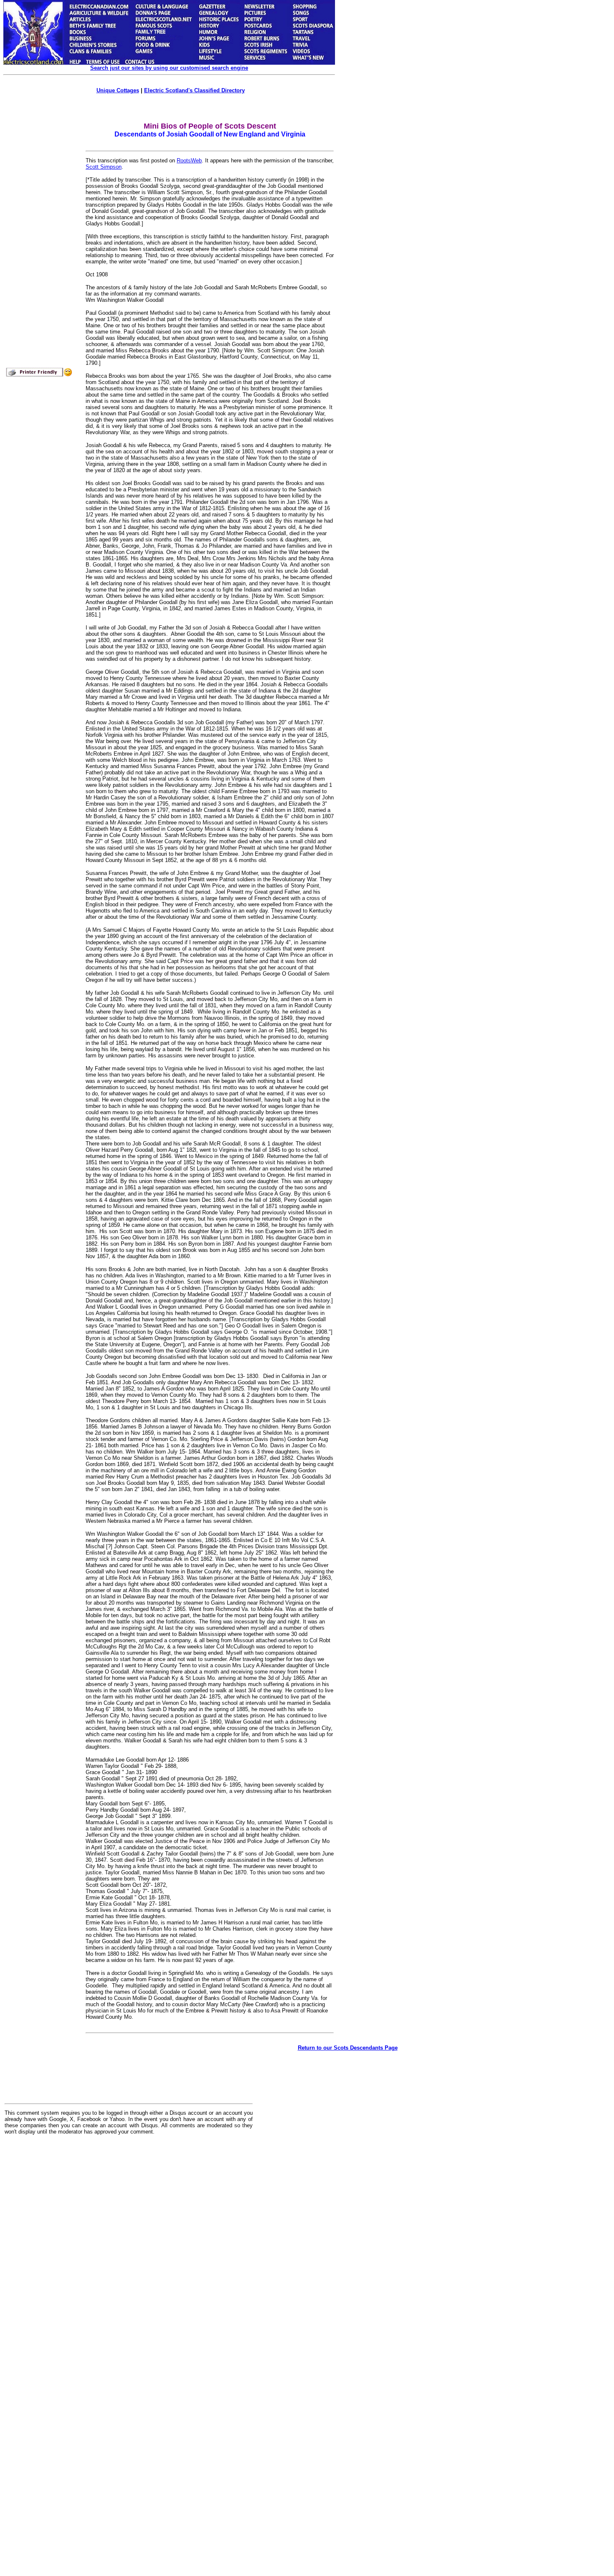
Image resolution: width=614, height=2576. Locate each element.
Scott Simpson (104, 167)
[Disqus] (129, 2245)
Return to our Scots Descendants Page (348, 2048)
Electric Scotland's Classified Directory (194, 90)
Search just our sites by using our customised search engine (169, 68)
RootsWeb (189, 161)
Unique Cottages (118, 90)
